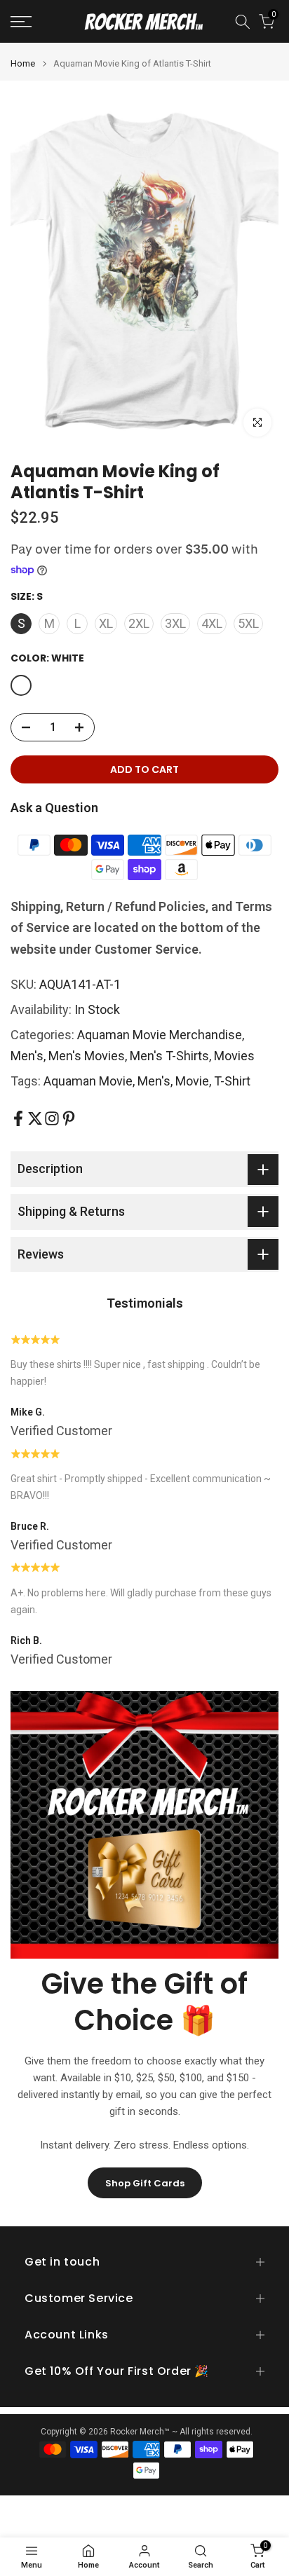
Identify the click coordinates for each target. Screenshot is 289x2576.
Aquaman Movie (88, 1081)
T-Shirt (232, 1081)
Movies (234, 1056)
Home (23, 63)
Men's (27, 1056)
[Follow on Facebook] (18, 1118)
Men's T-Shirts (169, 1056)
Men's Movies (87, 1056)
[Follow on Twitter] (35, 1118)
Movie (192, 1081)
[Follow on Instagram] (52, 1118)
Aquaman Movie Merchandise (160, 1035)
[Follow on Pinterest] (69, 1118)
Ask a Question (54, 808)
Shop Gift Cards (145, 2183)
